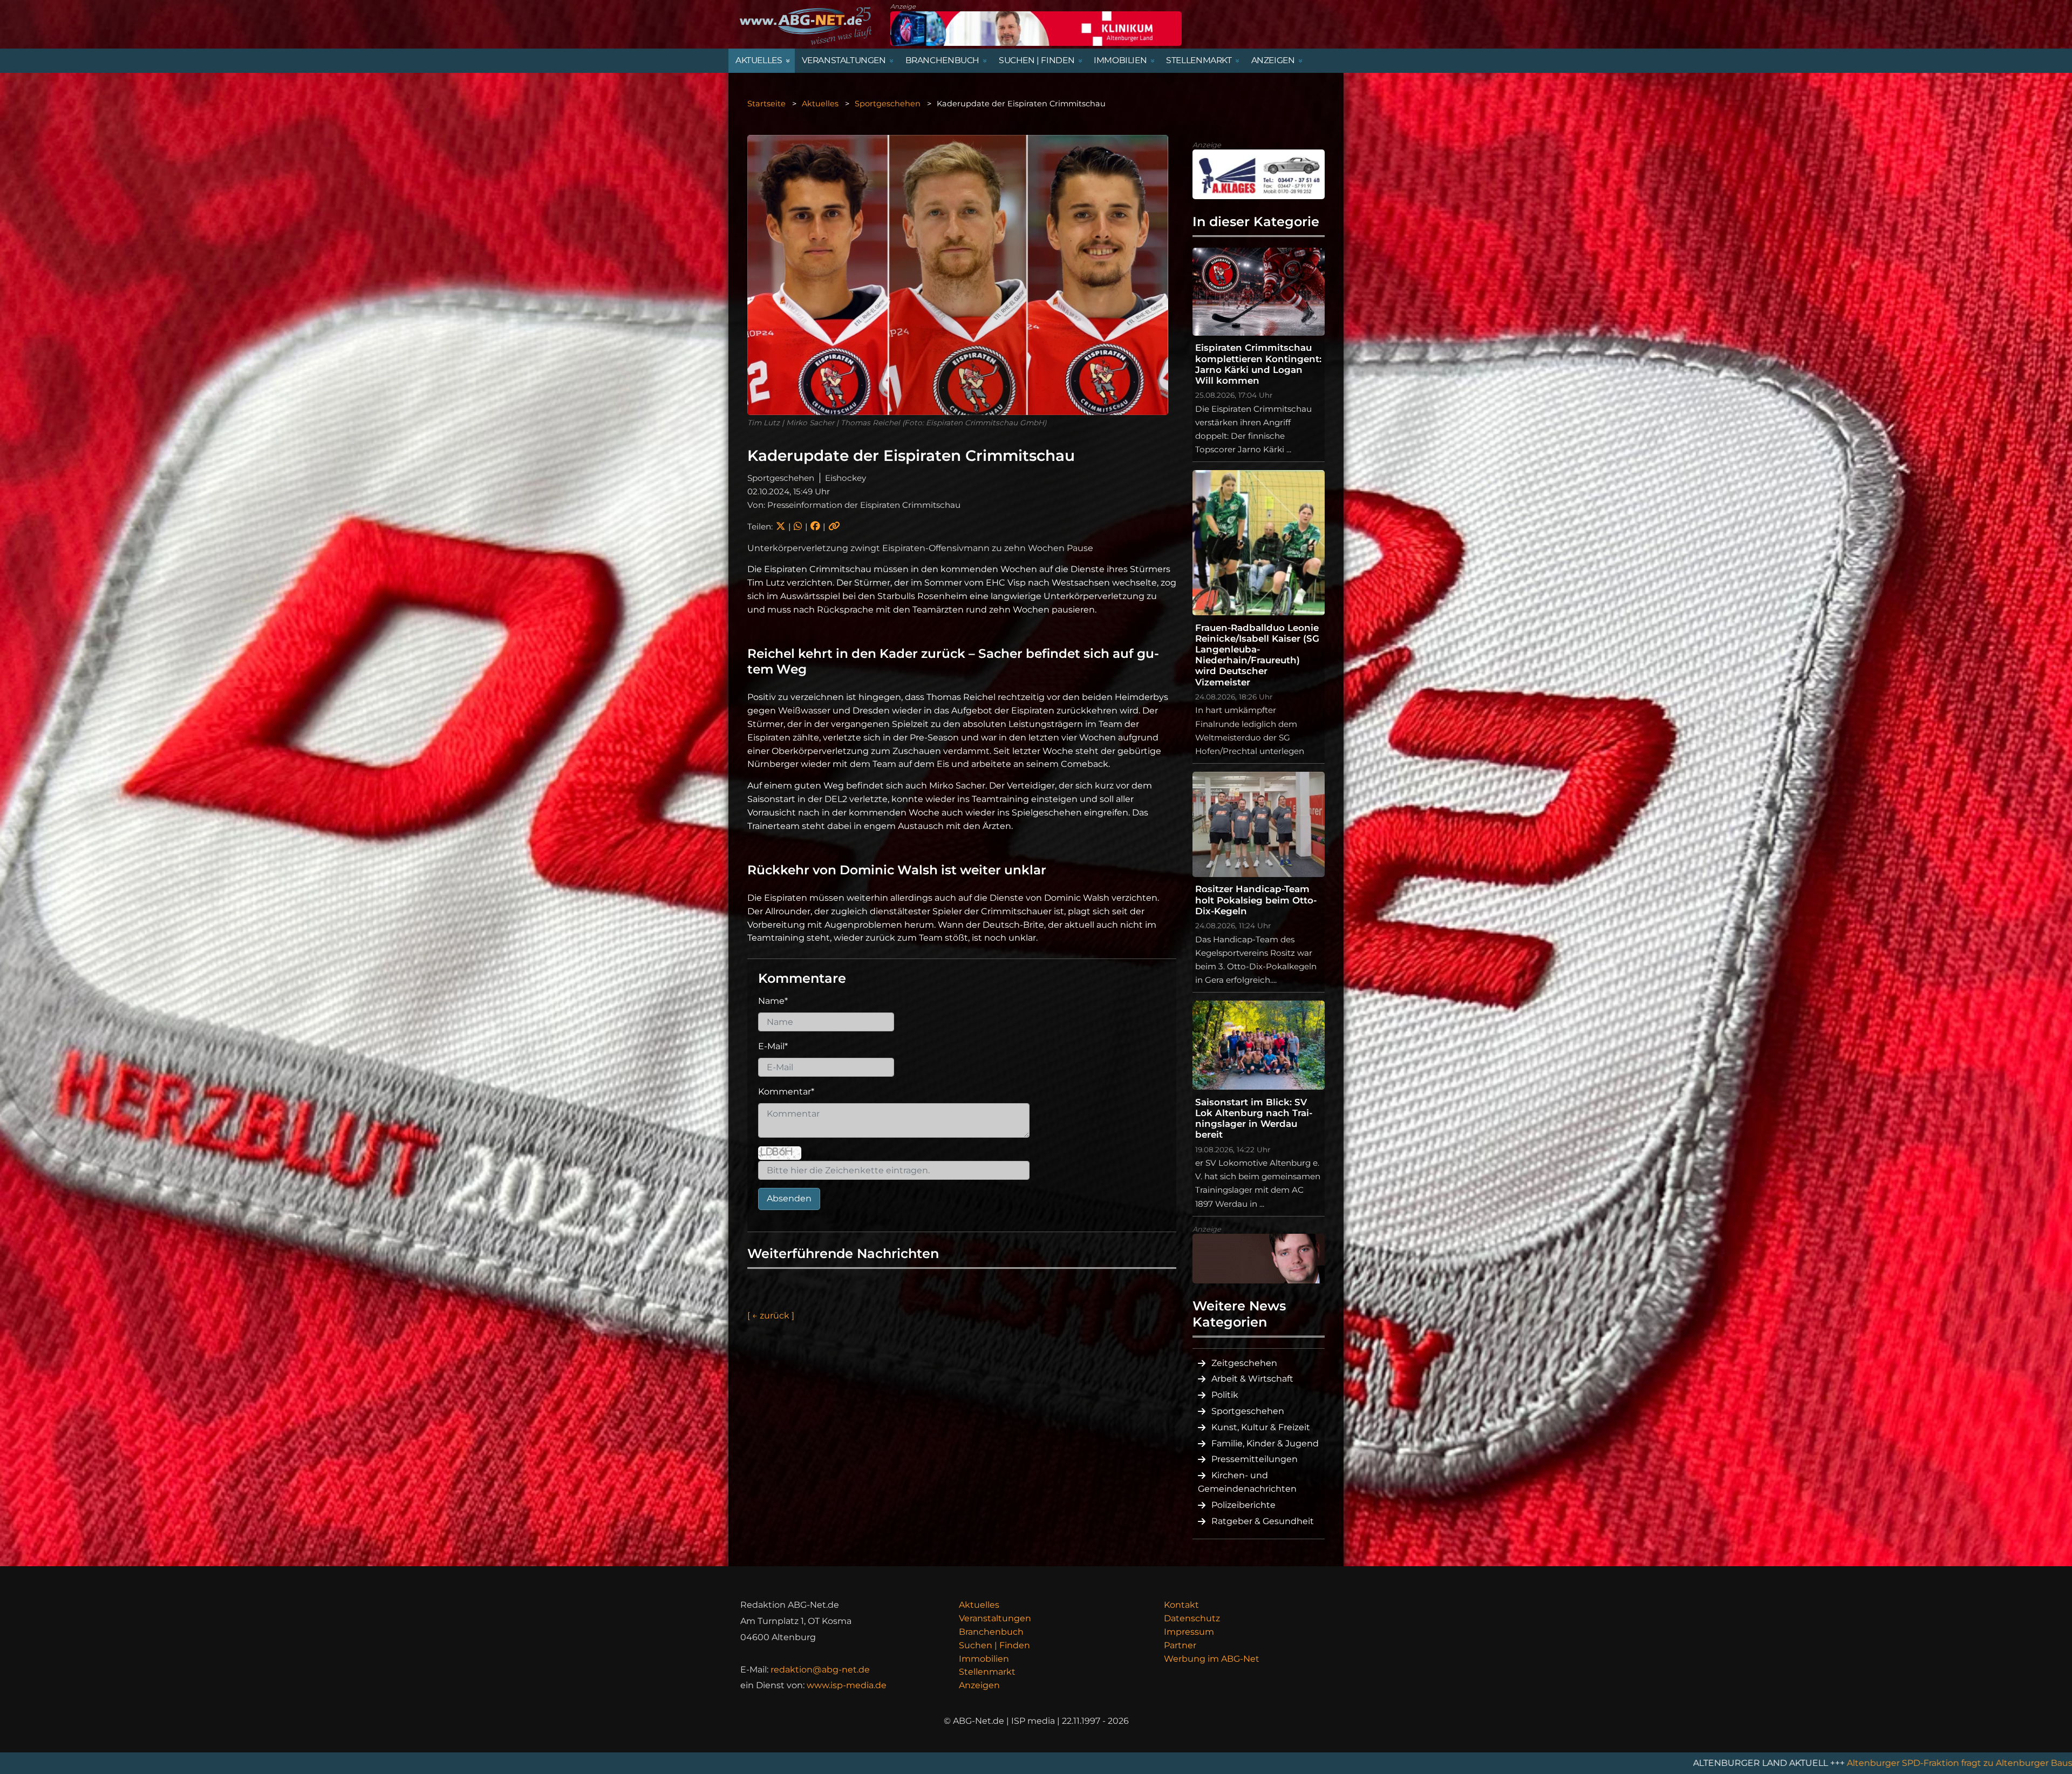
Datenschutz (1192, 1618)
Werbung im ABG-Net (1212, 1659)
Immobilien (984, 1659)
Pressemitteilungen (1255, 1459)
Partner (1180, 1645)
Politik (1225, 1395)
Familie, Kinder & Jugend (1265, 1443)
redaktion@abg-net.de (820, 1670)
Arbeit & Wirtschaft (1252, 1379)
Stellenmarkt (987, 1672)
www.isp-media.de (847, 1685)
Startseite (766, 104)
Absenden (789, 1198)
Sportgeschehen (888, 104)
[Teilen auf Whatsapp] (798, 526)
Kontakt (1181, 1605)
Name (773, 1001)
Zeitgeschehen (1244, 1363)
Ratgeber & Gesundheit (1263, 1521)
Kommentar (786, 1092)
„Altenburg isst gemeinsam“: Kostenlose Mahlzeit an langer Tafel (1884, 1763)
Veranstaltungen (995, 1618)
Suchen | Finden (994, 1645)
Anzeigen (979, 1685)
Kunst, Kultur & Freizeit (1261, 1427)
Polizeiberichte (1243, 1505)
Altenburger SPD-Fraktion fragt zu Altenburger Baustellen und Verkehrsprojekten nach (1538, 1763)
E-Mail (773, 1046)
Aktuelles (820, 104)
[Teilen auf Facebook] (815, 526)
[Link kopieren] (834, 526)
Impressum (1189, 1632)
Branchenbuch (991, 1632)
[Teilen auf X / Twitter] (781, 526)
